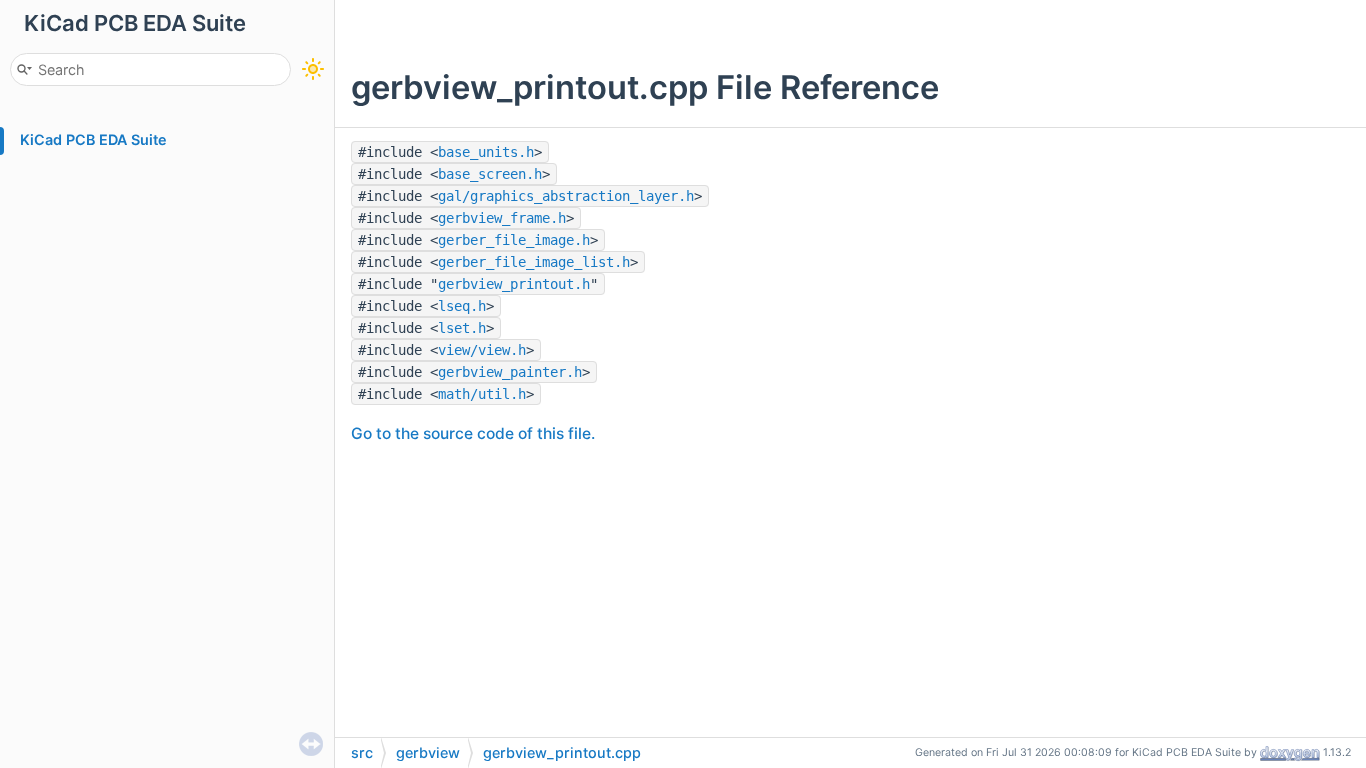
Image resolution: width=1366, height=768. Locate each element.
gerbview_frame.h (502, 218)
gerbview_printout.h (514, 284)
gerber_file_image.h (514, 240)
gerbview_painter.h (510, 372)
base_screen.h (490, 174)
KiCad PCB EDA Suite (93, 139)
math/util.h (482, 394)
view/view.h (482, 350)
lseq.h (462, 306)
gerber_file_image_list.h (534, 262)
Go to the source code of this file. (473, 433)
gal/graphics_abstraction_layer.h (566, 196)
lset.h (462, 328)
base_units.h (486, 152)
